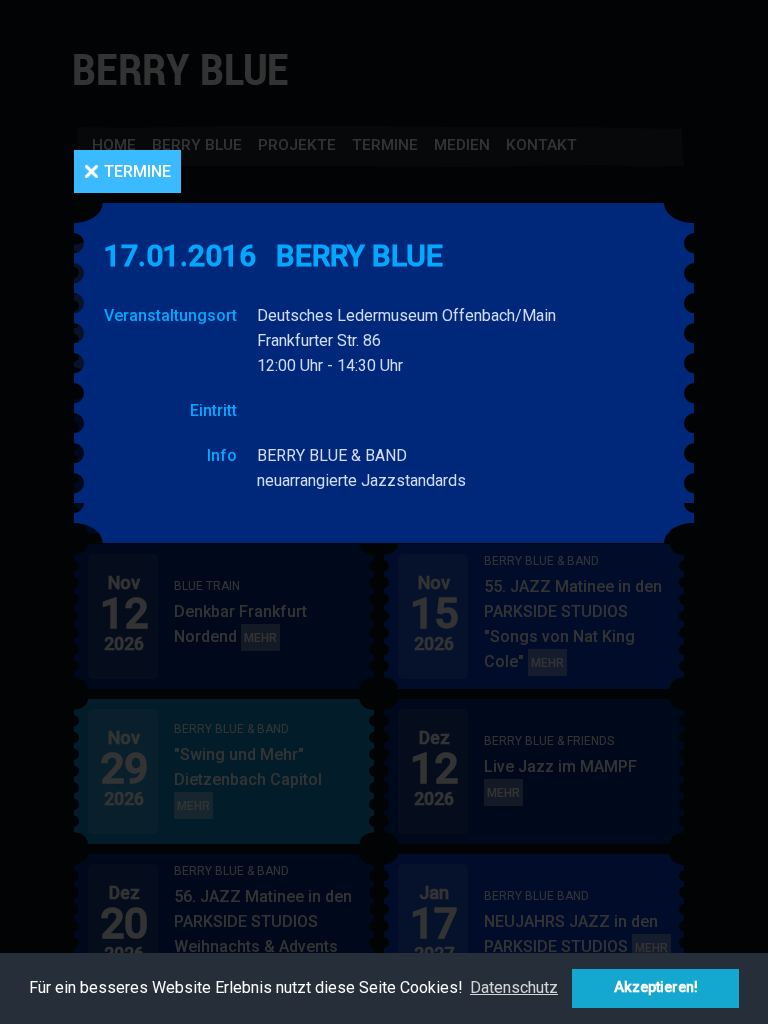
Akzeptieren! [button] (656, 987)
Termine (137, 171)
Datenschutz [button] (514, 987)
